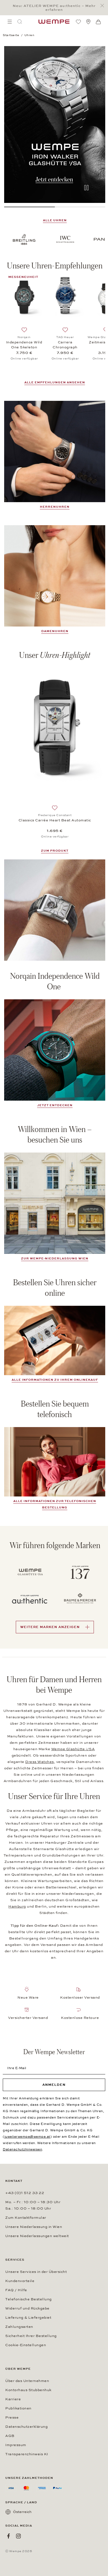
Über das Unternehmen (27, 2381)
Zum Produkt (55, 851)
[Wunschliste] (78, 22)
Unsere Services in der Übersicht (36, 2272)
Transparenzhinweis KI (27, 2454)
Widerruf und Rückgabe (27, 2308)
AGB (10, 2436)
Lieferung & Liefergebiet (28, 2318)
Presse (12, 2417)
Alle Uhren (55, 220)
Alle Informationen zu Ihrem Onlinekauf (55, 1380)
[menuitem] (10, 22)
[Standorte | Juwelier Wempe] (88, 22)
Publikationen (18, 2408)
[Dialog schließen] (104, 6)
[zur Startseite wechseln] (54, 22)
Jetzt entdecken (55, 1105)
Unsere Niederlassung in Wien (34, 2227)
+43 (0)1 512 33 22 (25, 2193)
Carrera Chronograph (65, 345)
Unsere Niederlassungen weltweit (37, 2236)
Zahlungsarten (19, 2327)
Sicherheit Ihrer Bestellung (31, 2336)
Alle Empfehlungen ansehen (55, 382)
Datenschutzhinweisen (22, 2149)
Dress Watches (40, 1762)
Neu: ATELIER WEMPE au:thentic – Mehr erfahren (54, 8)
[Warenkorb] (98, 22)
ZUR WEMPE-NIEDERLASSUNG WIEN (55, 1258)
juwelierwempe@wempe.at (27, 2137)
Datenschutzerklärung (26, 2427)
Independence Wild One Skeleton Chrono (24, 345)
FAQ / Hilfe (16, 2290)
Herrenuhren (55, 507)
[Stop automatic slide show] (86, 188)
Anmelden (54, 2085)
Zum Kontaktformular (26, 2218)
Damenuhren (55, 631)
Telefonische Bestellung (29, 2299)
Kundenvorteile (20, 2281)
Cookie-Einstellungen (26, 2345)
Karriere (13, 2399)
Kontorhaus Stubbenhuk (28, 2390)
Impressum (16, 2445)
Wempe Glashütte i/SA (73, 1749)
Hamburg (17, 1906)
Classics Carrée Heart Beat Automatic (55, 820)
